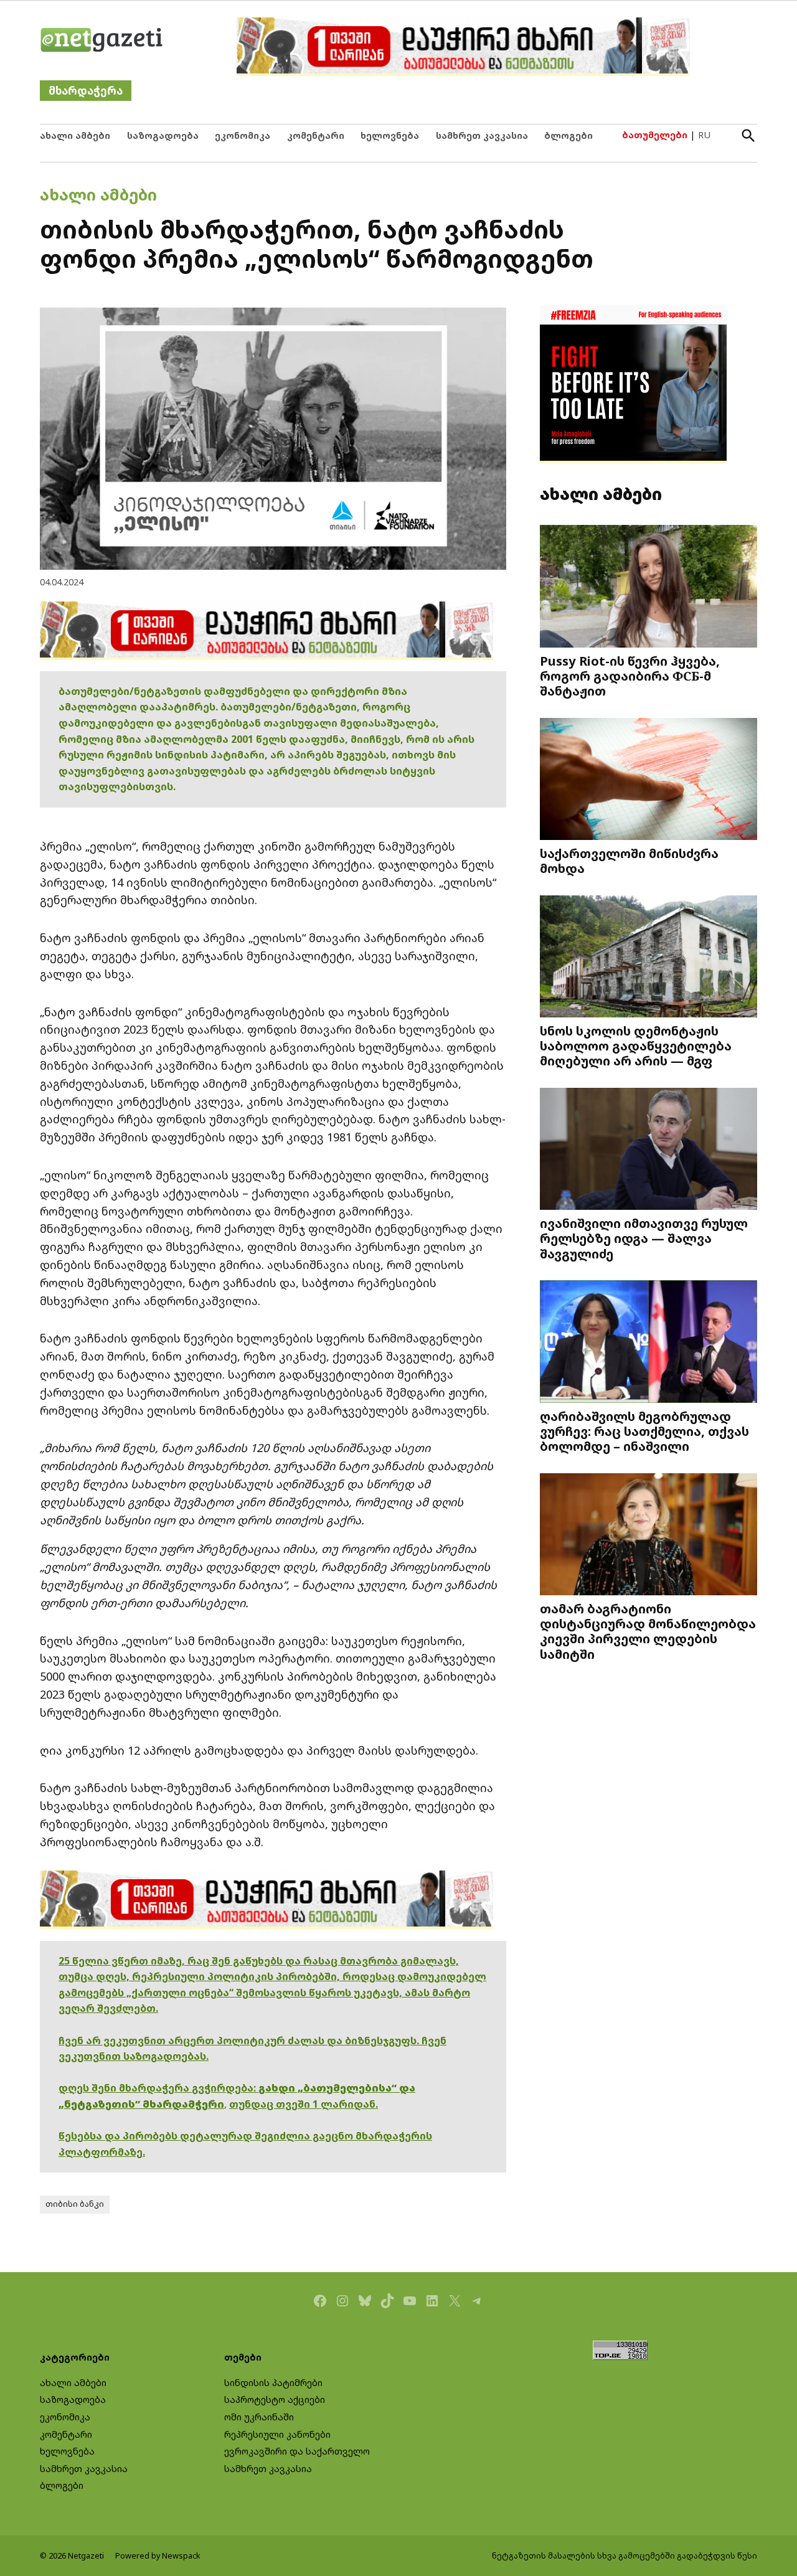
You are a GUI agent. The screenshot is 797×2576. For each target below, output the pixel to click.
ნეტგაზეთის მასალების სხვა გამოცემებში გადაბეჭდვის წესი (625, 2556)
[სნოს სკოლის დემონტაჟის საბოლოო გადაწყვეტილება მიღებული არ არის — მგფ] (648, 957)
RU (704, 135)
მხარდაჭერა (86, 91)
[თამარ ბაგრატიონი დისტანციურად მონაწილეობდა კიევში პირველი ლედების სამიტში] (648, 1535)
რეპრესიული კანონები (277, 2434)
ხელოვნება (390, 135)
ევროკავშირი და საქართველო (297, 2451)
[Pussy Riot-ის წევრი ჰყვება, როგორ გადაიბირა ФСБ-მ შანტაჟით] (648, 587)
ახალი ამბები (75, 135)
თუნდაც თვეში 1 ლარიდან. (304, 2104)
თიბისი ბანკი (75, 2204)
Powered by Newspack (158, 2556)
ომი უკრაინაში (259, 2417)
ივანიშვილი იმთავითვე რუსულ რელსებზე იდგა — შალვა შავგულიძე (644, 1238)
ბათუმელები (655, 135)
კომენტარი (316, 135)
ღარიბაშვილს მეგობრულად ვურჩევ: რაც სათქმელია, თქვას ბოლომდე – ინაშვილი (644, 1431)
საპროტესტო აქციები (275, 2399)
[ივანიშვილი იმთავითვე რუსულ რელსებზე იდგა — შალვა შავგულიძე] (648, 1150)
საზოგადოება (163, 135)
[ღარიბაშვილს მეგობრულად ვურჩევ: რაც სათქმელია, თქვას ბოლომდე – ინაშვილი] (648, 1343)
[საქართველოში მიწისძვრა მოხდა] (648, 780)
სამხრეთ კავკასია (482, 135)
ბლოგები (568, 135)
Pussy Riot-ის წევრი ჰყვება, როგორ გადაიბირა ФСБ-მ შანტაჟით (630, 676)
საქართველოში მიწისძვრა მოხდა (629, 861)
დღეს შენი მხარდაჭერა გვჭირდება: (158, 2088)
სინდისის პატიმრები (273, 2383)
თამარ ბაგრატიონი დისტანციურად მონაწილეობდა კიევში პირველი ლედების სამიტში (648, 1631)
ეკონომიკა (243, 135)
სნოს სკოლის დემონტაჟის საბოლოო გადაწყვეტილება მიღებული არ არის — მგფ (636, 1045)
